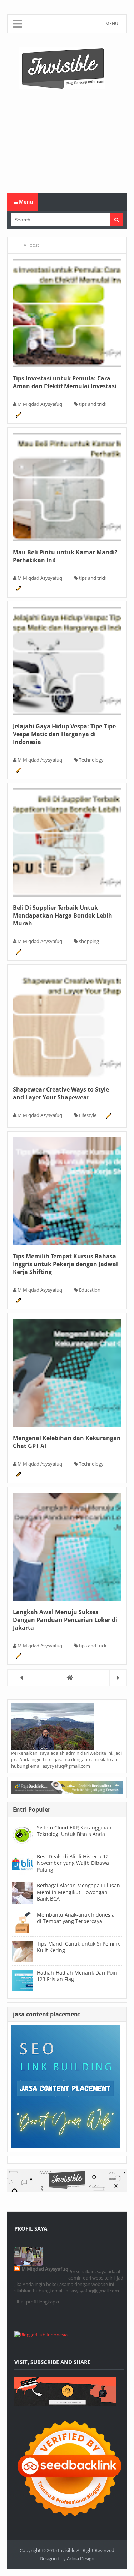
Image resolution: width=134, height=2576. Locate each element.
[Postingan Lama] (118, 1678)
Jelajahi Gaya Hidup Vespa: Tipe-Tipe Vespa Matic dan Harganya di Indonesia (64, 734)
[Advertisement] (67, 141)
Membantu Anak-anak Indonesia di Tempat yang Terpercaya (76, 1918)
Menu (25, 202)
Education (90, 1290)
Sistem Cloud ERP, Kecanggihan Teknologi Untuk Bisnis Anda (74, 1831)
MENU (112, 23)
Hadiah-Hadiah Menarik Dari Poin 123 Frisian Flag (77, 1976)
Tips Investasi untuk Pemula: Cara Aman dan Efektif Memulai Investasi (65, 382)
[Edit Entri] (18, 414)
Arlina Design (81, 2558)
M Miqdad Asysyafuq (45, 2269)
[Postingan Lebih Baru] (21, 1678)
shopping (89, 941)
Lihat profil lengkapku (38, 2302)
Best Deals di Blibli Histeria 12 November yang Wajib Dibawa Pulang (73, 1863)
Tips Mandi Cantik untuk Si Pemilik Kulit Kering (78, 1947)
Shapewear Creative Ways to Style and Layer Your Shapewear (61, 1093)
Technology (91, 760)
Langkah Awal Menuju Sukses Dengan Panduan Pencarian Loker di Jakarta (65, 1620)
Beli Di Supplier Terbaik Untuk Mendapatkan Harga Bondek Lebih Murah (63, 915)
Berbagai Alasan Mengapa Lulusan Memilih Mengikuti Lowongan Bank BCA (78, 1892)
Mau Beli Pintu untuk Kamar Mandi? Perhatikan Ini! (65, 556)
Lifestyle (88, 1115)
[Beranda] (67, 1678)
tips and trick (93, 404)
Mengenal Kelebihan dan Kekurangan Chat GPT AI (67, 1442)
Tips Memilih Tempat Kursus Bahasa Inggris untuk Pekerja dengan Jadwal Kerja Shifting (65, 1264)
